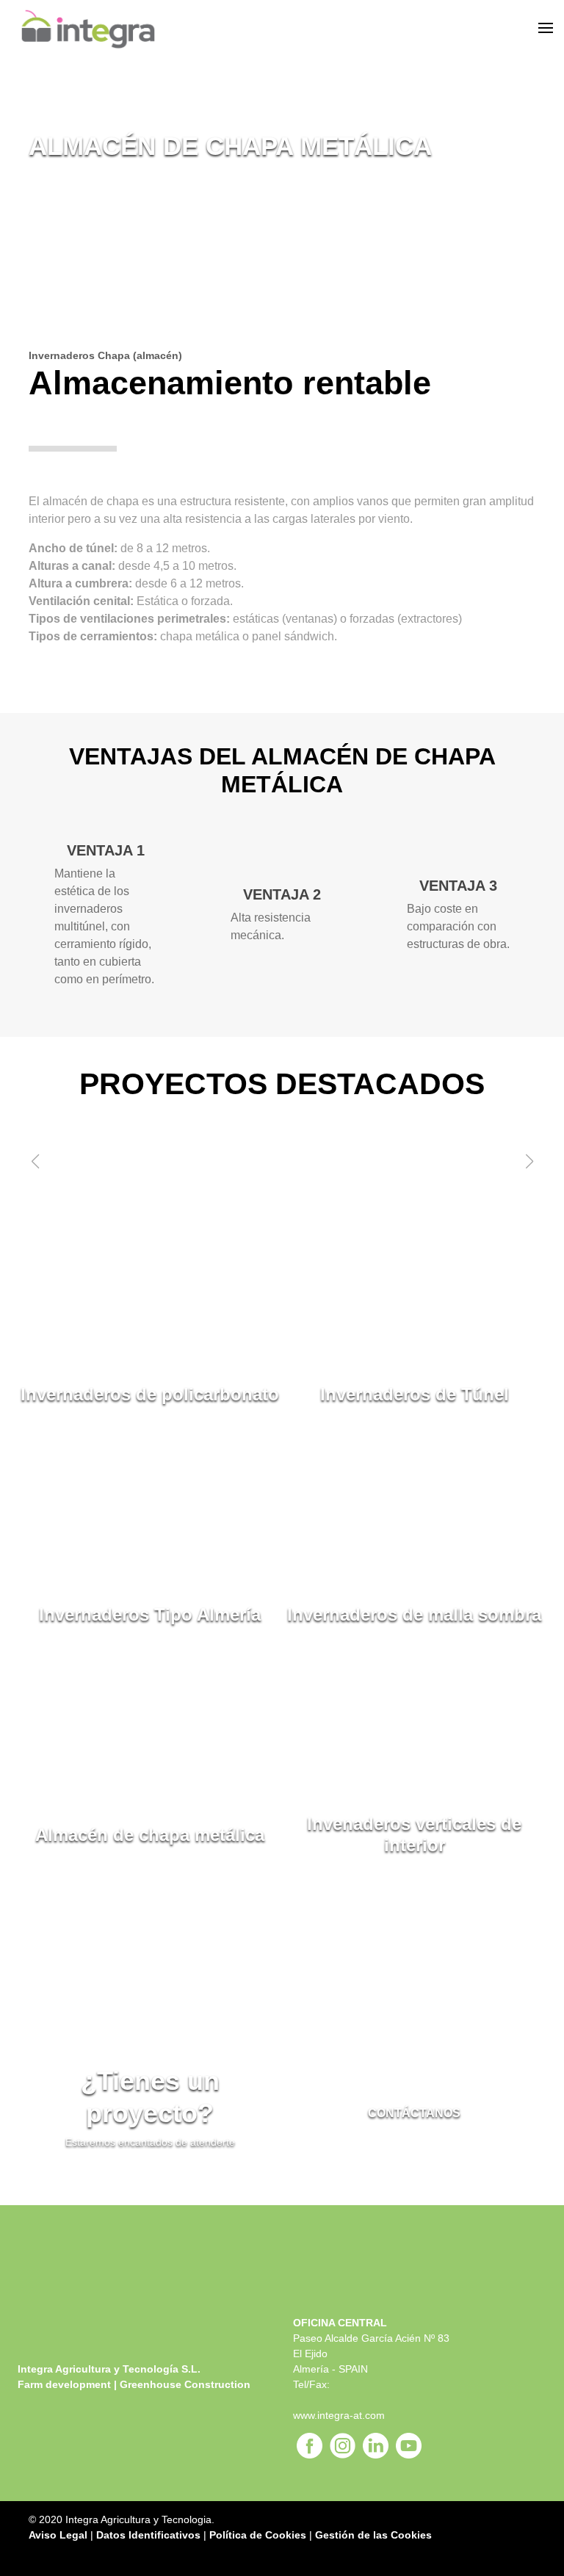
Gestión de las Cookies (373, 2535)
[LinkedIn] (376, 2446)
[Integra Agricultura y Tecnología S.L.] (141, 29)
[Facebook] (310, 2446)
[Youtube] (409, 2446)
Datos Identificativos (148, 2535)
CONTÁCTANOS (414, 2113)
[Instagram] (343, 2446)
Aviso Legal (58, 2535)
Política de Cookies (258, 2535)
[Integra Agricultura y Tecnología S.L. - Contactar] (517, 29)
